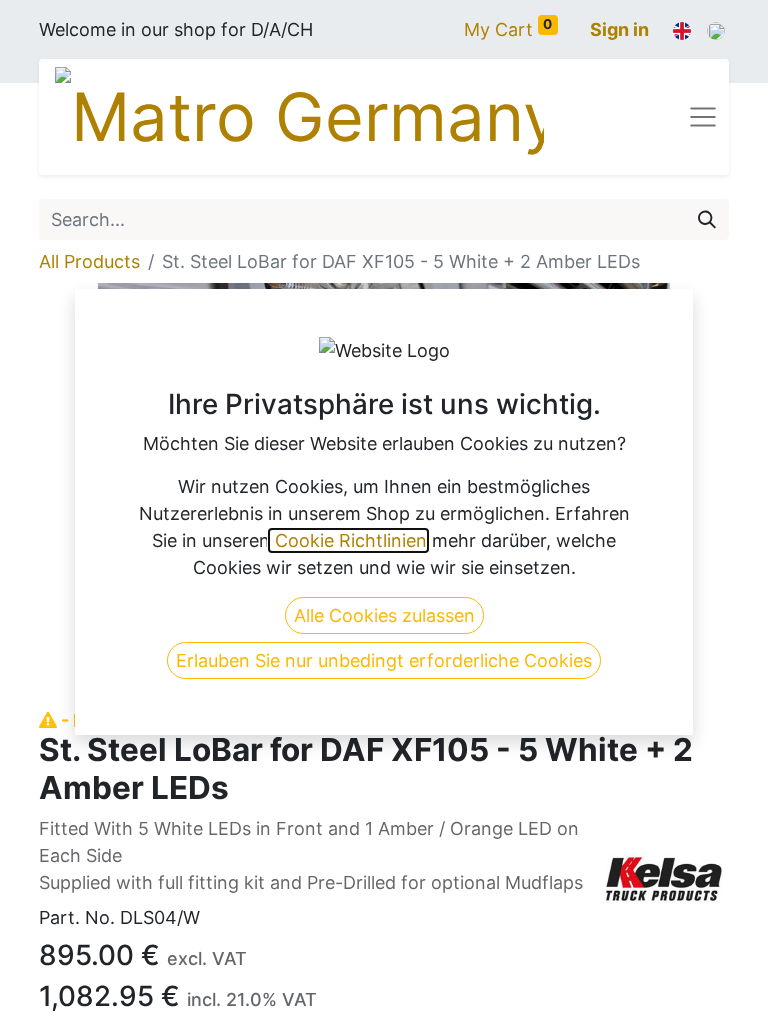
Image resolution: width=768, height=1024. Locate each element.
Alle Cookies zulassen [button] (384, 615)
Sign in (619, 29)
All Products (89, 261)
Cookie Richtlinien (348, 540)
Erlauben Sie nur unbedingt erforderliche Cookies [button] (384, 660)
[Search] (707, 219)
